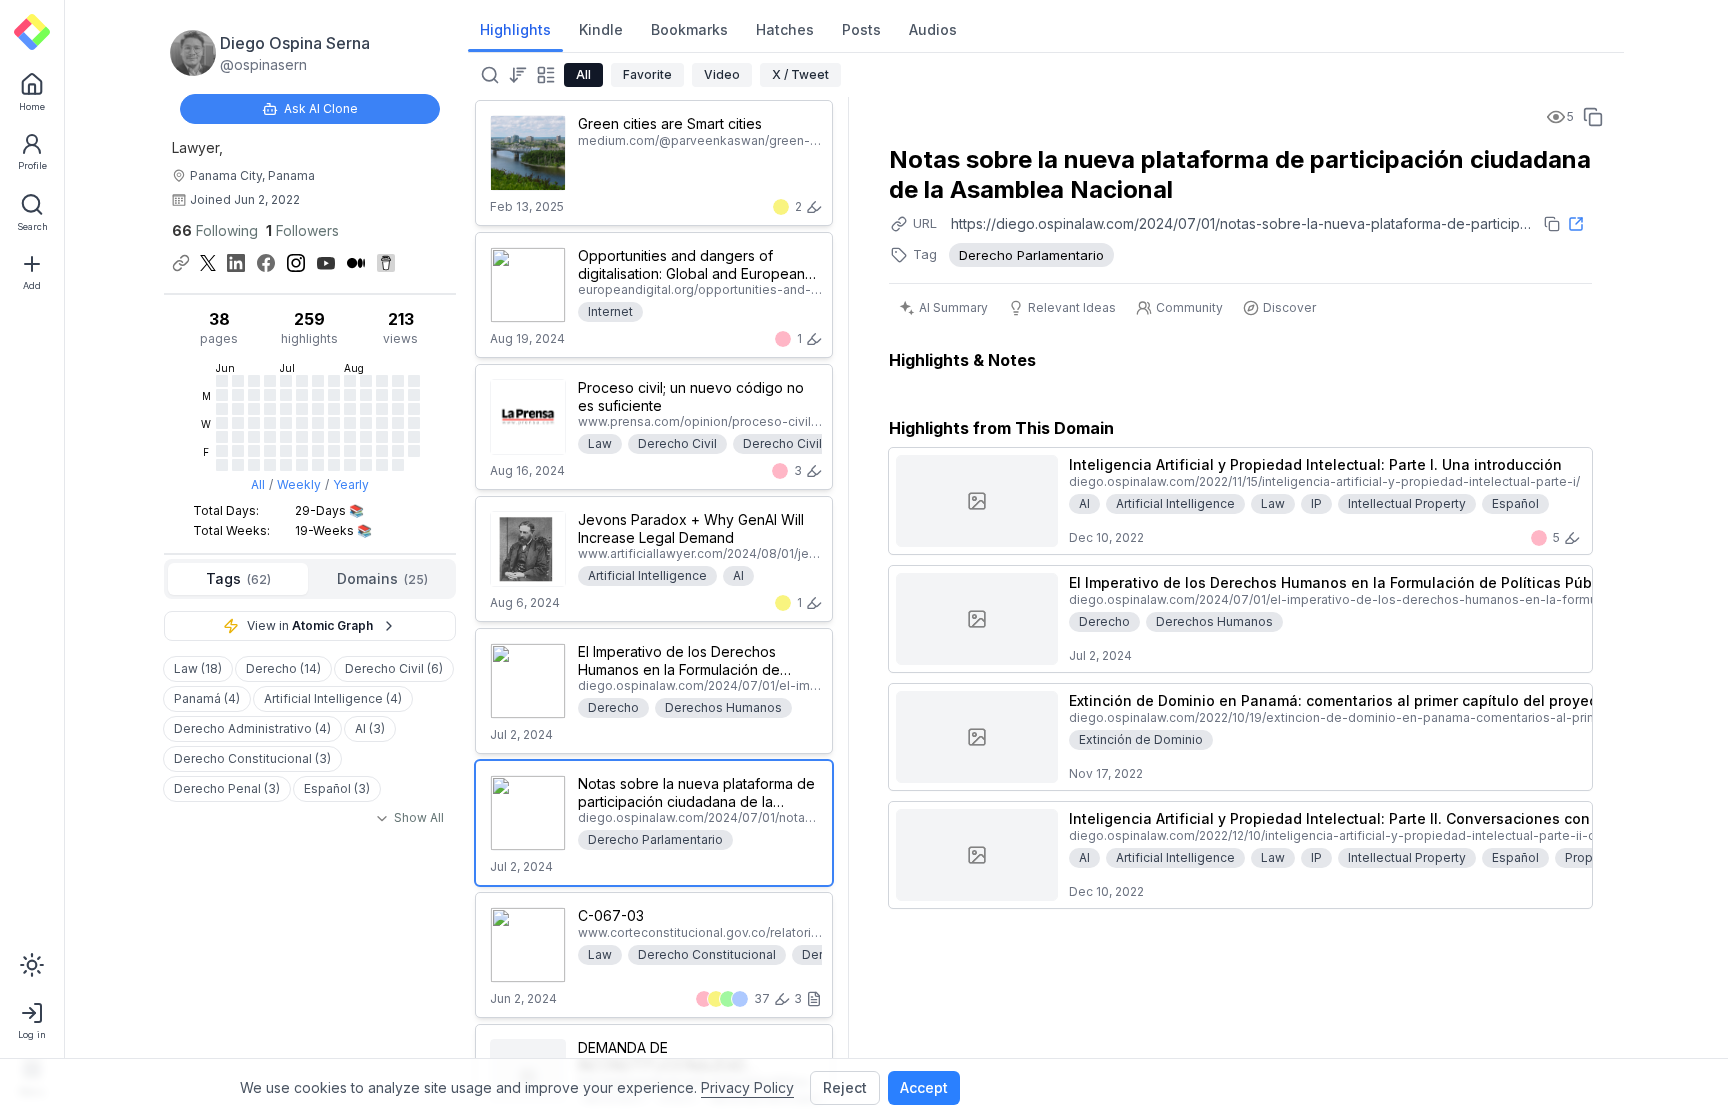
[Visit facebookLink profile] (266, 263)
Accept (924, 1087)
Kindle (601, 29)
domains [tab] (382, 578)
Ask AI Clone (321, 108)
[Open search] (488, 75)
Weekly (299, 484)
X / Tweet (800, 74)
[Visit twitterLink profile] (208, 263)
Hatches (785, 29)
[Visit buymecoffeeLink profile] (386, 263)
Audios (933, 29)
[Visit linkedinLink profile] (236, 263)
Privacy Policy (747, 1087)
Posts (861, 29)
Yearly (351, 484)
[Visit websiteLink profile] (181, 263)
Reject (845, 1087)
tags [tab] (238, 578)
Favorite (647, 74)
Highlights (515, 29)
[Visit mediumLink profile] (356, 263)
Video (722, 74)
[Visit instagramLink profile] (296, 263)
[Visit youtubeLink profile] (326, 263)
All (258, 484)
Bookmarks (689, 29)
